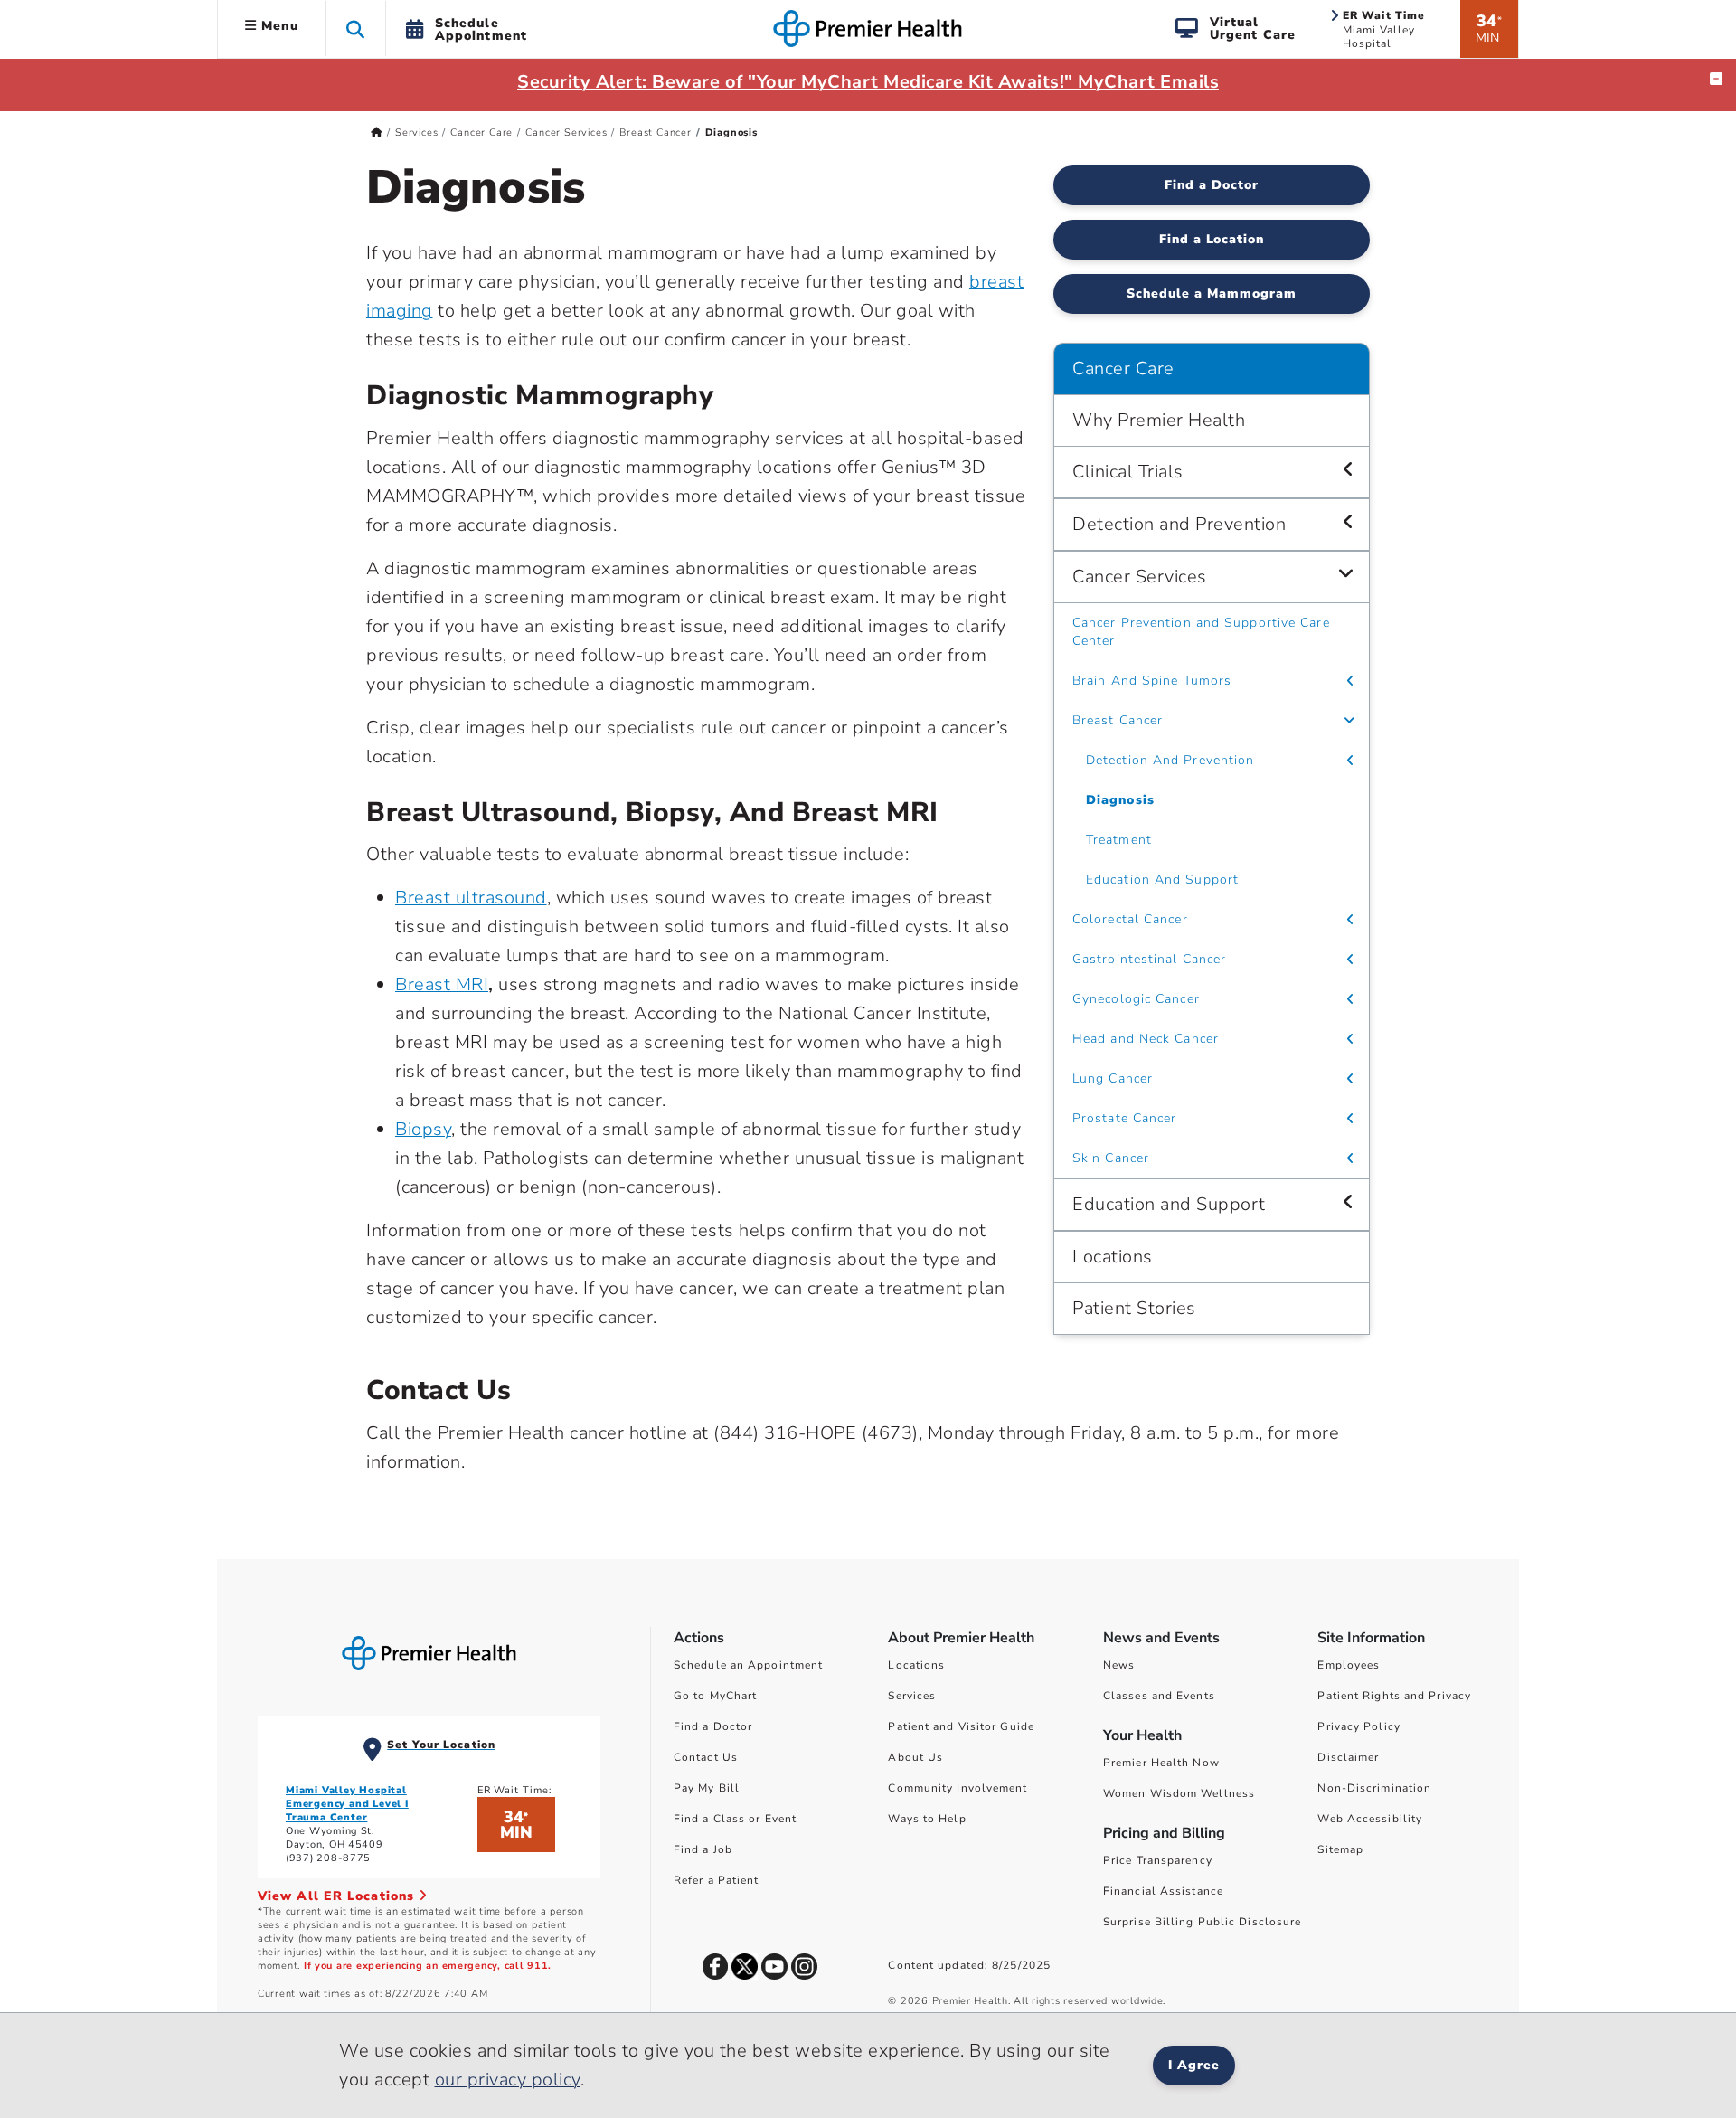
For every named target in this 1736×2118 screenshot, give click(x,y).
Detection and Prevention (1179, 524)
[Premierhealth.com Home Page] (377, 132)
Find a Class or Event (735, 1819)
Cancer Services (566, 132)
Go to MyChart (715, 1696)
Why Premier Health (1159, 420)
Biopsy (423, 1129)
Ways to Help (927, 1819)
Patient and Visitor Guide (961, 1726)
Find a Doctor (1212, 185)
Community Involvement (958, 1788)
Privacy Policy (1359, 1726)
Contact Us (706, 1757)
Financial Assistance (1163, 1891)
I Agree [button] (1194, 2065)
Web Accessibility (1370, 1819)
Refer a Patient (717, 1880)
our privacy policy (508, 2080)
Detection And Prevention (1170, 760)
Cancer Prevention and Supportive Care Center (1201, 632)
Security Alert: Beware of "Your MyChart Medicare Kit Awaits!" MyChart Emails (868, 82)
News (1119, 1665)
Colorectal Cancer (1130, 919)
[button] (356, 28)
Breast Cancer (655, 132)
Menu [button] (278, 26)
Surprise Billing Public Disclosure (1202, 1922)
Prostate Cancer (1125, 1118)
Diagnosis (1120, 800)
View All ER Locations (338, 1896)
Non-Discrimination (1374, 1788)
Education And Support (1162, 879)
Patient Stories (1134, 1308)
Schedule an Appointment (748, 1665)
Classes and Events (1159, 1696)
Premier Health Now (1161, 1763)
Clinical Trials (1128, 472)
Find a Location (1212, 239)
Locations (1113, 1257)
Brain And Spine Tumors (1152, 681)
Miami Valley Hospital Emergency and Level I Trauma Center (347, 1804)
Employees (1349, 1665)
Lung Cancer (1113, 1078)
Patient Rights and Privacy (1394, 1696)
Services (416, 132)
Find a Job (703, 1849)
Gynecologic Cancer (1136, 999)
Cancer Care (481, 132)
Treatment (1119, 840)
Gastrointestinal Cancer (1149, 959)
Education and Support (1169, 1204)
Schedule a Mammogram (1212, 293)
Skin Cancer (1111, 1158)
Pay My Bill (707, 1788)
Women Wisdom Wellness (1179, 1793)
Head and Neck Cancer (1146, 1039)
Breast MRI (442, 984)
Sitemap (1340, 1849)
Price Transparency (1158, 1860)
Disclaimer (1348, 1757)
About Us (915, 1757)
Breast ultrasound (471, 898)
